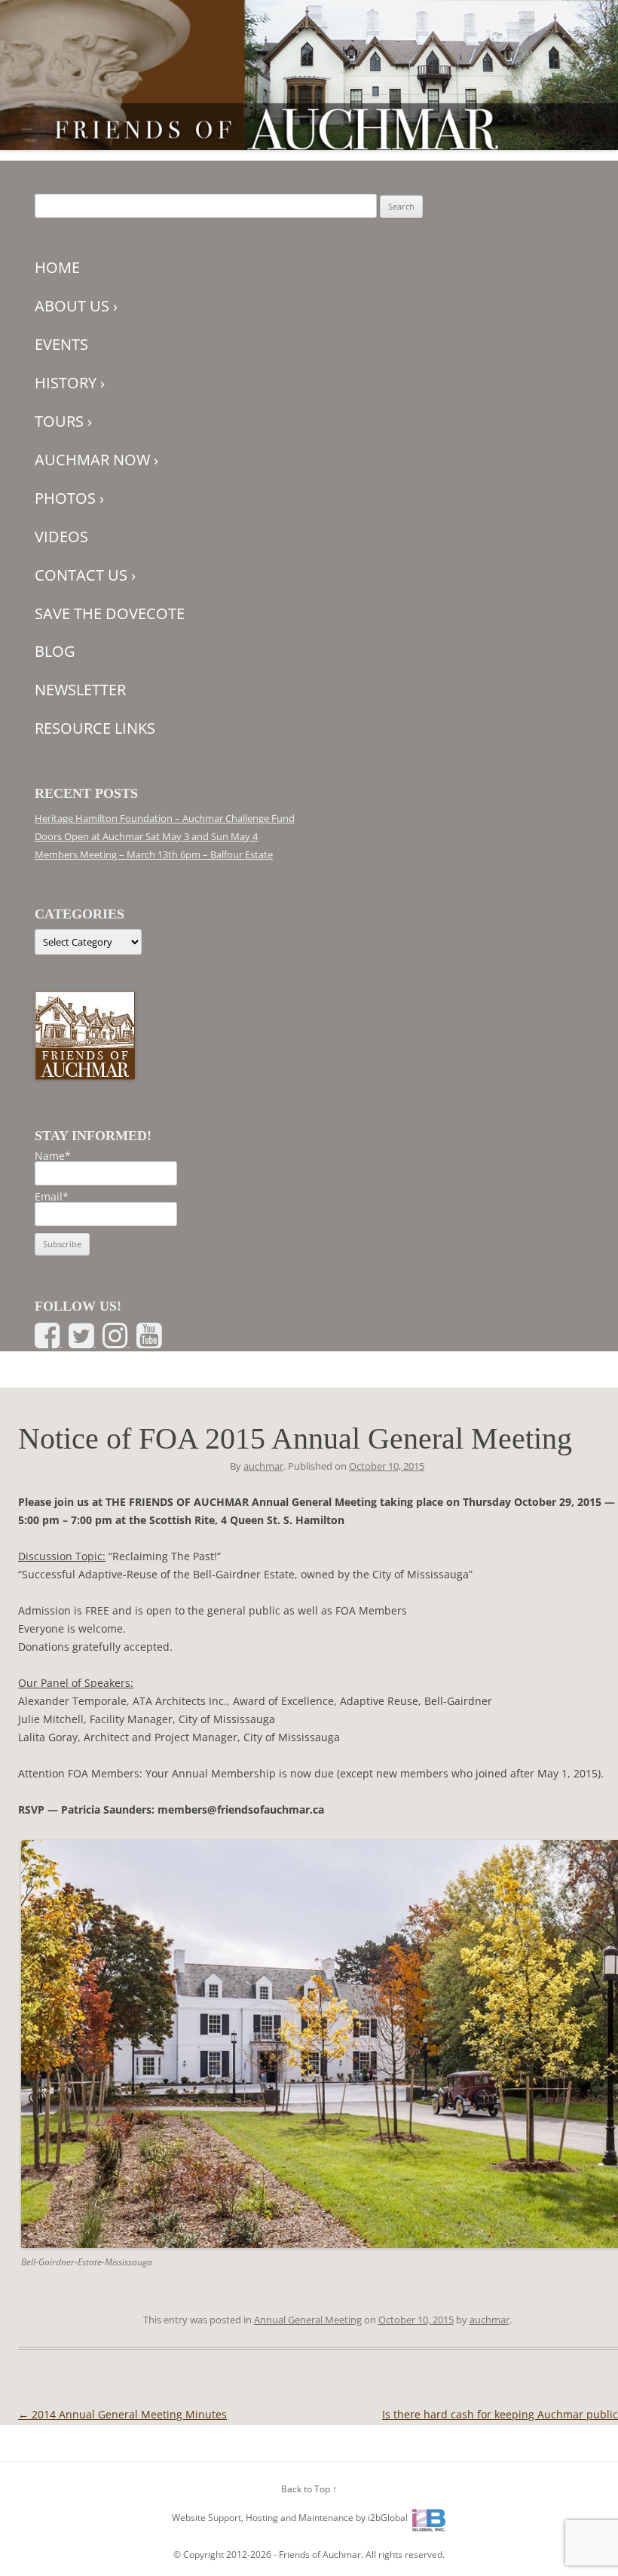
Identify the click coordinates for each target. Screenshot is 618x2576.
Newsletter (80, 690)
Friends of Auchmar (320, 2555)
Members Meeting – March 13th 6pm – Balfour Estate (154, 854)
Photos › (69, 498)
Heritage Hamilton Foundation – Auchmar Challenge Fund (165, 818)
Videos (61, 537)
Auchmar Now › (96, 460)
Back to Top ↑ (309, 2489)
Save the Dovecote (110, 613)
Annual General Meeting (308, 2320)
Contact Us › (85, 575)
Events (61, 344)
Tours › (63, 421)
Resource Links (95, 728)
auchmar (263, 1466)
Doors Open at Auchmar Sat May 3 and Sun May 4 (146, 836)
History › (70, 383)
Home (57, 267)
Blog (55, 651)
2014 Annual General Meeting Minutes (122, 2414)
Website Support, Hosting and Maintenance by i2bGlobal (290, 2518)
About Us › (76, 306)
